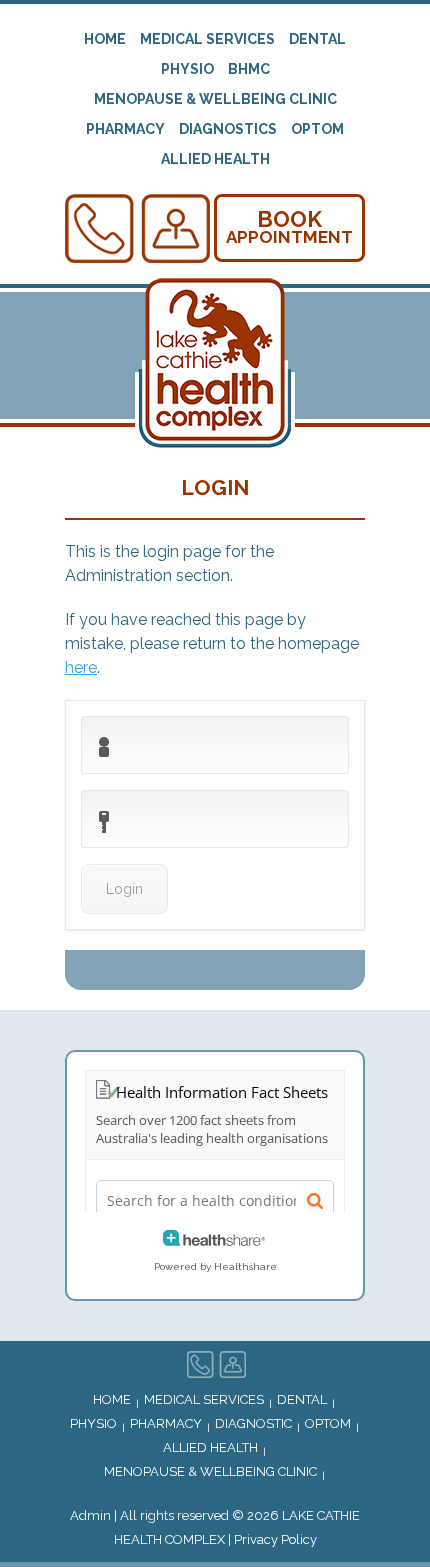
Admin (90, 1515)
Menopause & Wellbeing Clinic (215, 99)
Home (105, 39)
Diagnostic (253, 1423)
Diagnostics (228, 129)
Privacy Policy (275, 1539)
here (81, 667)
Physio (187, 69)
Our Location (176, 229)
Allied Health (215, 159)
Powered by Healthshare (215, 1266)
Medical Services (207, 39)
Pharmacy (125, 129)
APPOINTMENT (289, 226)
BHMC (249, 69)
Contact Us (100, 229)
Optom (317, 129)
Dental (317, 39)
